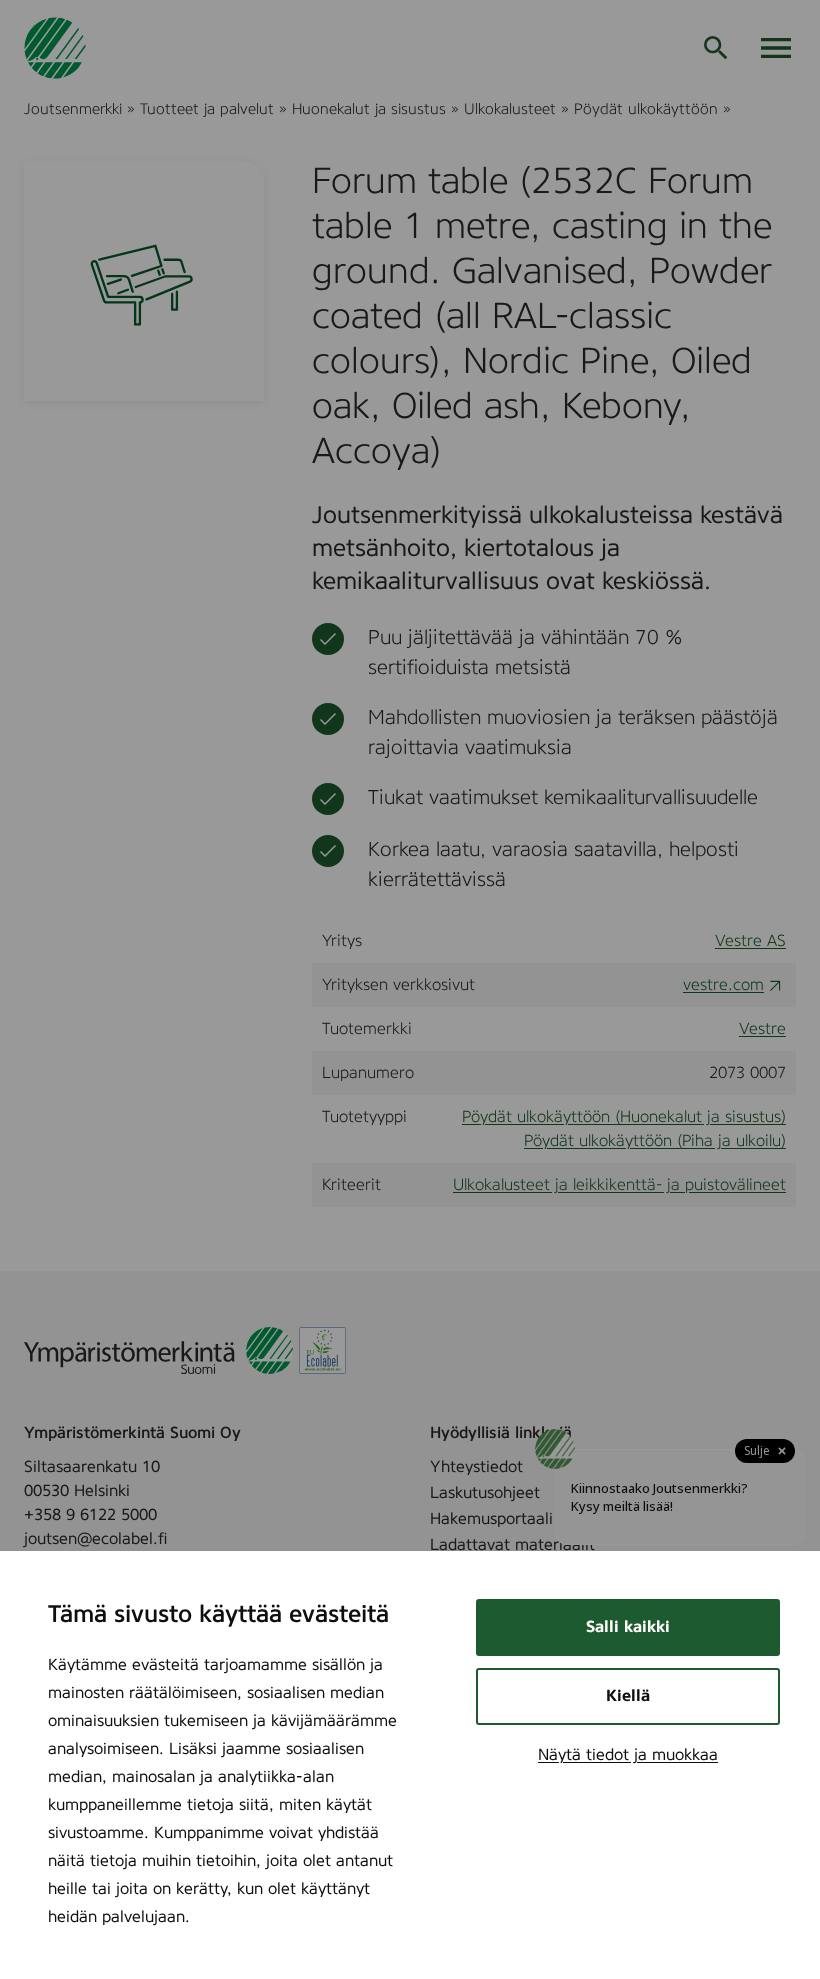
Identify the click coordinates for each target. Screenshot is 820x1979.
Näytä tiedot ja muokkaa (628, 1755)
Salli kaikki (628, 1627)
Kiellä (628, 1696)
